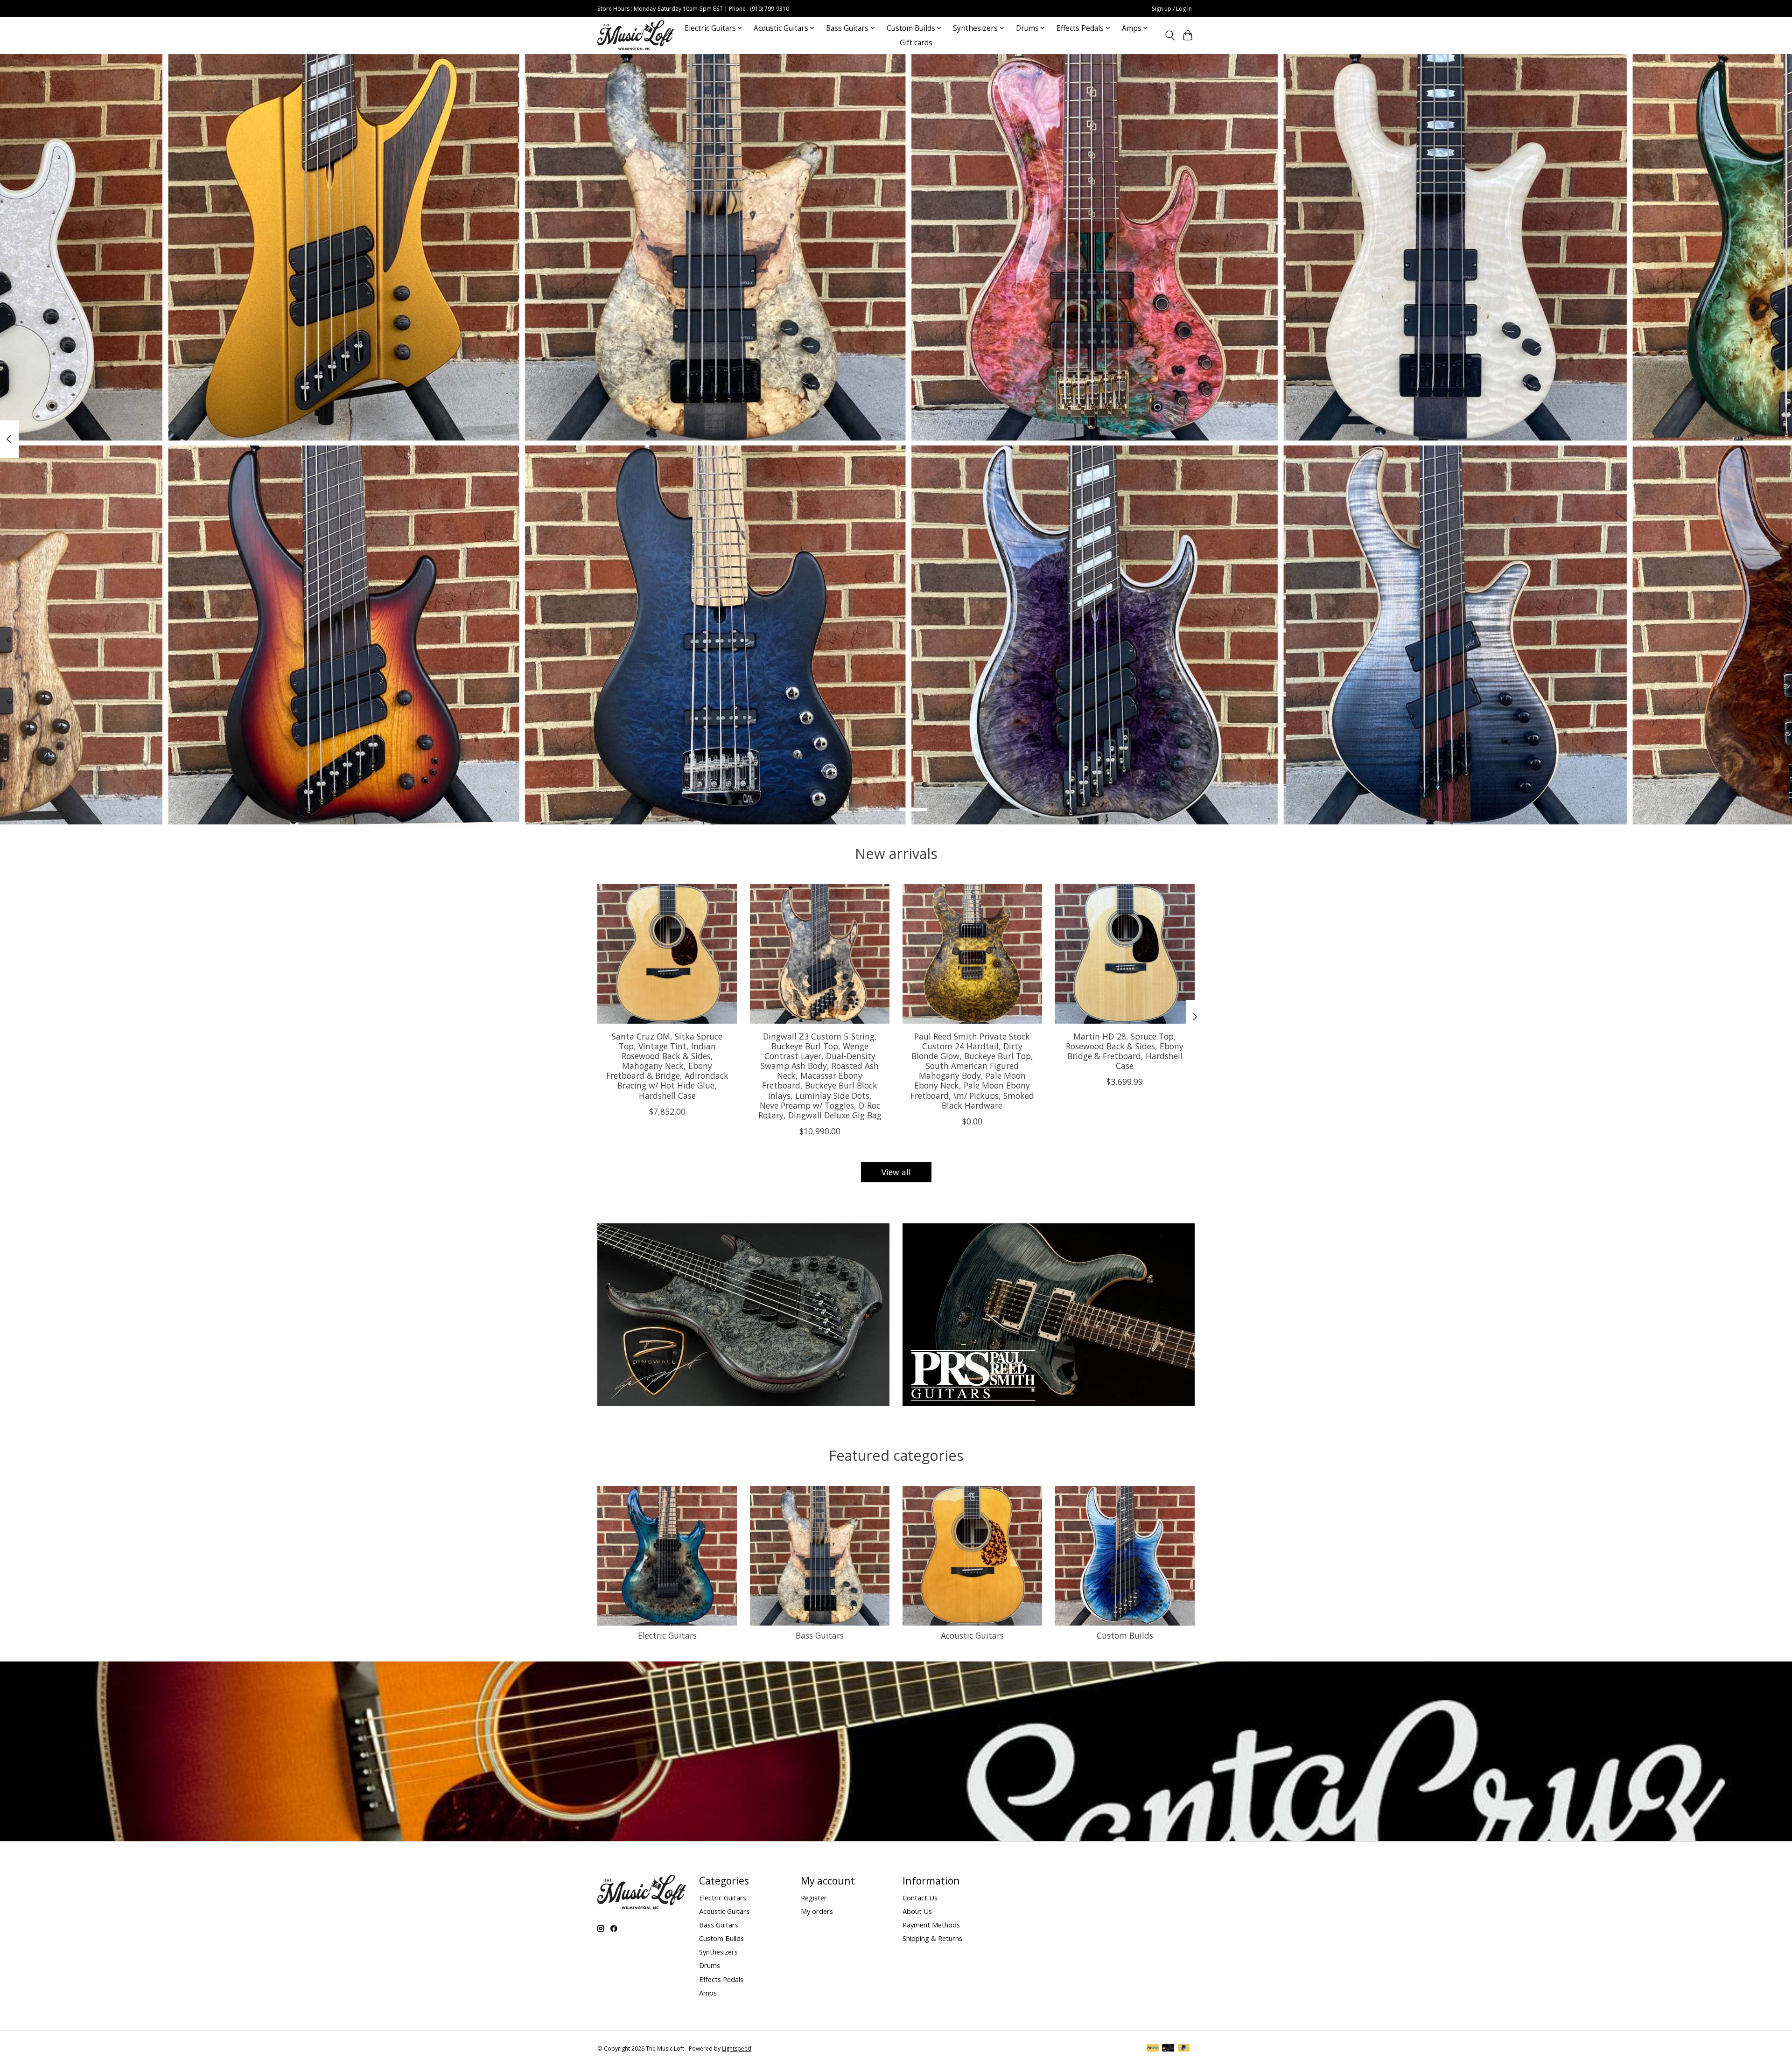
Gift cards (916, 43)
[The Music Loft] (636, 35)
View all (896, 1172)
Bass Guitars (820, 1635)
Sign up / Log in (1172, 9)
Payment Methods (931, 1925)
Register (814, 1898)
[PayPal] (1153, 2049)
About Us (917, 1911)
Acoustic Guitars (972, 1635)
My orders (817, 1911)
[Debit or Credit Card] (1168, 2049)
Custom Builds (1125, 1635)
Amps (708, 1993)
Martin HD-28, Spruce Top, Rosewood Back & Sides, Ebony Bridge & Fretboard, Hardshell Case (1125, 1051)
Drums (710, 1965)
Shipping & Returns (932, 1938)
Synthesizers (718, 1952)
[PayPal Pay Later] (1184, 2049)
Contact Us (920, 1898)
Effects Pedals (721, 1979)
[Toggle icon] (1170, 35)
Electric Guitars (667, 1635)
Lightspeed (737, 2049)
